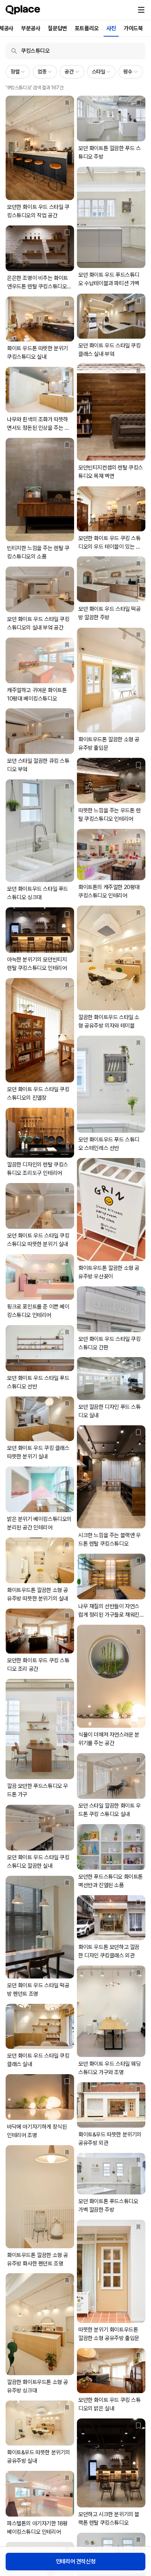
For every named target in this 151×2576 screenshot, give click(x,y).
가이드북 (133, 28)
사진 (111, 28)
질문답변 (57, 28)
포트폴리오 (87, 28)
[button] (141, 10)
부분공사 (31, 28)
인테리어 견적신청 (75, 2561)
